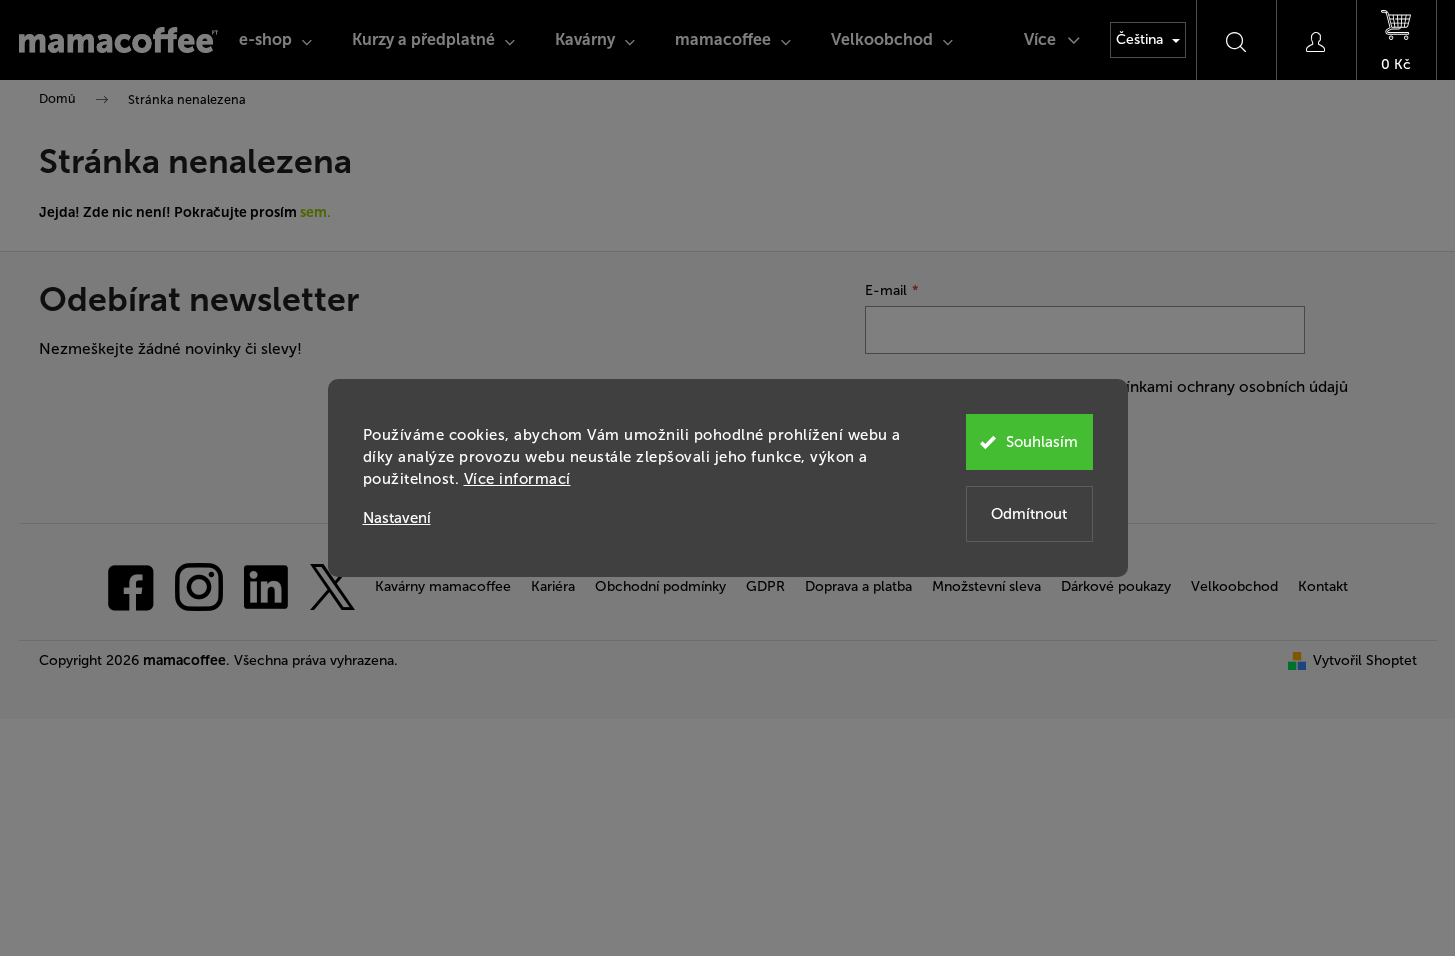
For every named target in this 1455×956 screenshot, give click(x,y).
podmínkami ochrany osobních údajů (1216, 387)
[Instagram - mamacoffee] (199, 585)
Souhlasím (1042, 442)
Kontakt (1323, 586)
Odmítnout (1029, 514)
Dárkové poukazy (1116, 586)
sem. (315, 212)
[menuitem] (275, 40)
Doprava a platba (858, 586)
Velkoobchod (1234, 586)
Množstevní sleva (986, 586)
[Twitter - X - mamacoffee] (332, 585)
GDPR (765, 586)
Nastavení (397, 518)
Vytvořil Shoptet (1365, 660)
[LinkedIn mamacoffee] (266, 585)
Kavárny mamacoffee (443, 586)
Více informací (517, 479)
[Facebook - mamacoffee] (131, 585)
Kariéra (553, 586)
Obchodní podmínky (660, 586)
